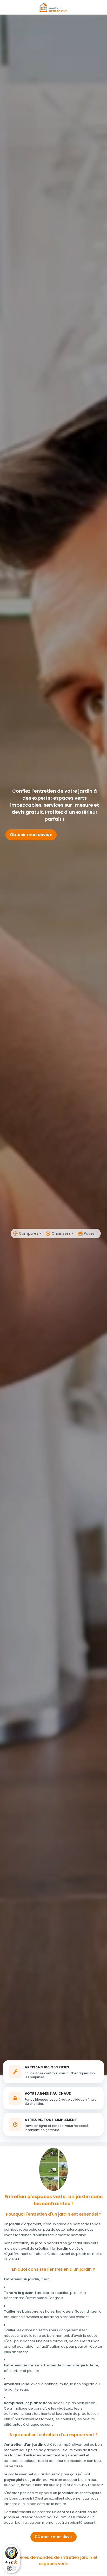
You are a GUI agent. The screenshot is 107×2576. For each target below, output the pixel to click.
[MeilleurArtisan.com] (53, 7)
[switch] (11, 2568)
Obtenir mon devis (30, 835)
